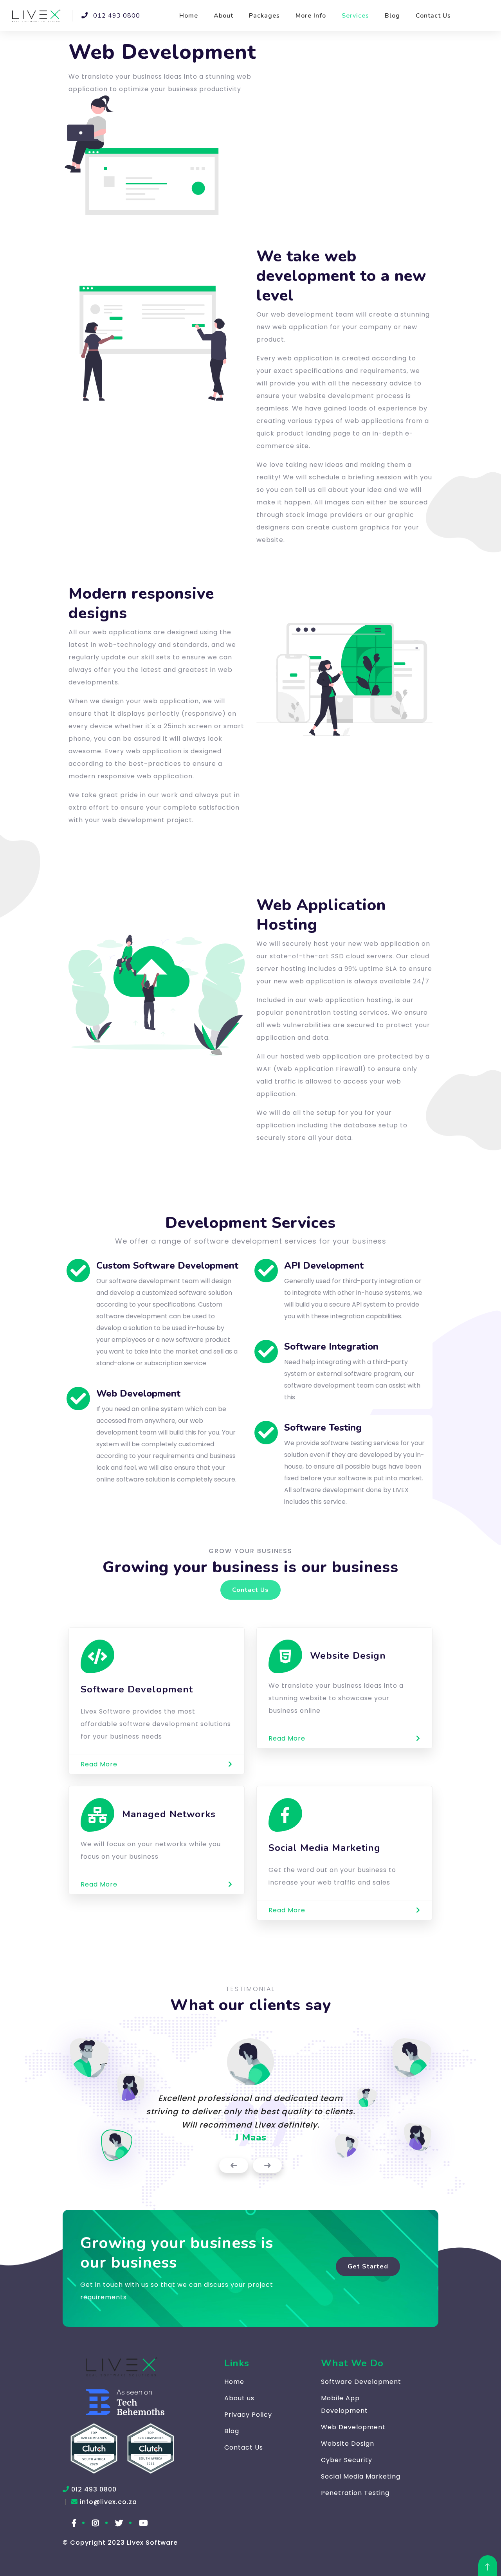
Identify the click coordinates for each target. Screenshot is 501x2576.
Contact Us (433, 16)
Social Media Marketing (361, 2476)
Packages (264, 16)
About (223, 16)
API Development (324, 1265)
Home (189, 16)
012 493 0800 (116, 16)
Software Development (361, 2382)
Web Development (138, 1393)
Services (355, 16)
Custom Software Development (167, 1265)
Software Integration (331, 1347)
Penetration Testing (355, 2493)
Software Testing (323, 1428)
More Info (311, 16)
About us (239, 2398)
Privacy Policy (248, 2415)
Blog (392, 16)
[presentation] (234, 2166)
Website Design (348, 2444)
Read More (99, 1764)
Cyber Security (347, 2460)
